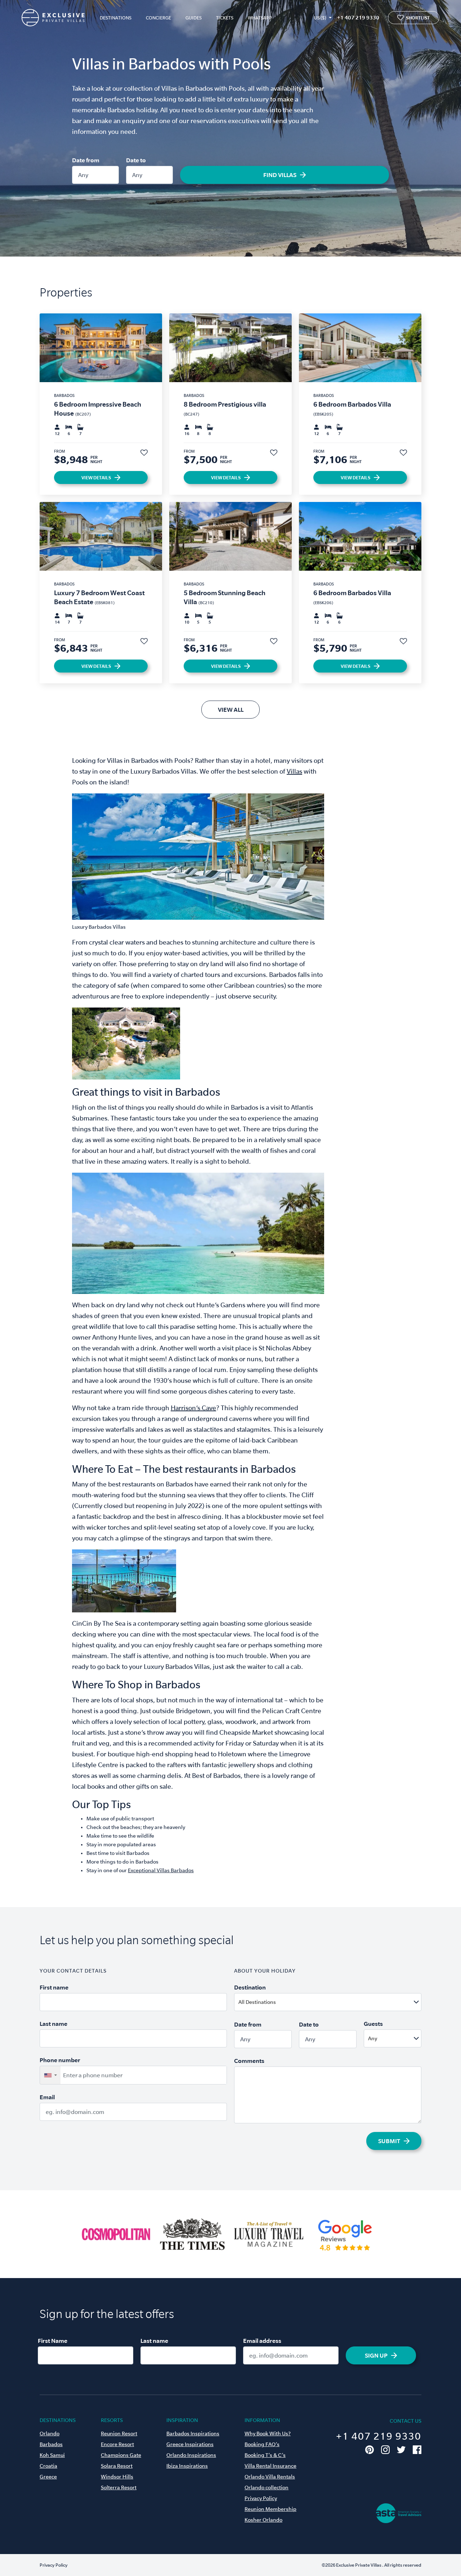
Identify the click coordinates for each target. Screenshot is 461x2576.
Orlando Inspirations (191, 2455)
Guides (194, 18)
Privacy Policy (261, 2498)
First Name (53, 2341)
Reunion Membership (270, 2509)
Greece (48, 2477)
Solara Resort (117, 2466)
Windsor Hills (117, 2477)
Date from (86, 160)
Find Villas (280, 175)
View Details (96, 477)
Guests (373, 2024)
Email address (262, 2341)
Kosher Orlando (263, 2520)
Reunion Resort (119, 2434)
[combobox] (345, 2002)
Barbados (51, 2444)
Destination (250, 1987)
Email (47, 2097)
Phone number (60, 2060)
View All (231, 710)
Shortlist (418, 18)
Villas (294, 771)
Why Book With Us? (268, 2434)
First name (54, 1987)
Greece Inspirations (190, 2444)
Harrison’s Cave (193, 1408)
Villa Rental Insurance (270, 2466)
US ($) (320, 18)
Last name (53, 2024)
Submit (389, 2141)
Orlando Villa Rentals (270, 2477)
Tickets (225, 18)
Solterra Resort (119, 2487)
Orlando (50, 2434)
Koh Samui (52, 2455)
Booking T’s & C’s (265, 2455)
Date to (136, 160)
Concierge (158, 18)
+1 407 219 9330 (358, 17)
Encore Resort (117, 2444)
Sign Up (376, 2355)
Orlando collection (267, 2487)
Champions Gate (121, 2455)
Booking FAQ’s (262, 2444)
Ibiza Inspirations (187, 2466)
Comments (249, 2061)
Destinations (116, 18)
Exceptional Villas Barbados (161, 1870)
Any (83, 175)
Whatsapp (260, 18)
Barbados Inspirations (193, 2434)
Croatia (48, 2466)
